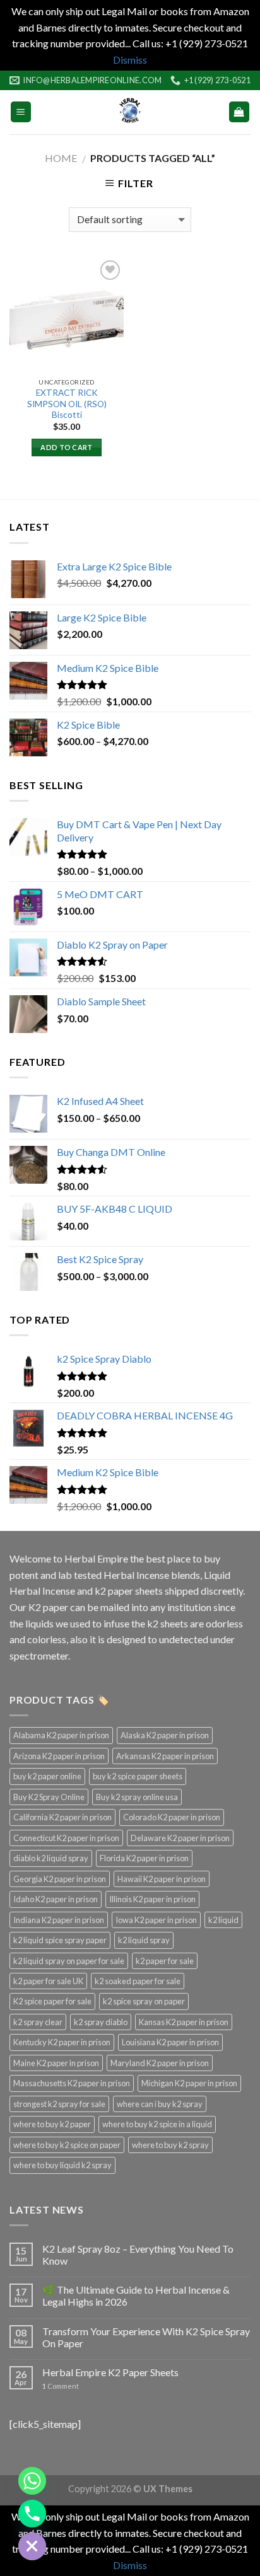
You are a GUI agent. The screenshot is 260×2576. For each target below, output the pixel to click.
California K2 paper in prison (62, 1817)
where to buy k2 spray (170, 2145)
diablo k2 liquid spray (51, 1858)
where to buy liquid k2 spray (62, 2165)
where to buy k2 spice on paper (67, 2145)
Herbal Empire (97, 1558)
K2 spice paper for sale (52, 2001)
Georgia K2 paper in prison (60, 1879)
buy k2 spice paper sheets (138, 1776)
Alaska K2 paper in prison (165, 1735)
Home (61, 158)
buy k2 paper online (47, 1776)
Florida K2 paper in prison (144, 1858)
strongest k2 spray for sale (59, 2104)
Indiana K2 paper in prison (59, 1920)
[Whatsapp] (32, 2481)
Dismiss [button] (130, 60)
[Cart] (239, 112)
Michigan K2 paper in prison (189, 2083)
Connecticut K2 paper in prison (66, 1838)
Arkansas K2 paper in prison (165, 1756)
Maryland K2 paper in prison (160, 2063)
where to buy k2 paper (52, 2124)
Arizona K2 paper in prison (59, 1756)
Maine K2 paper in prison (56, 2063)
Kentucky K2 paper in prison (62, 2042)
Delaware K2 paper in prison (180, 1838)
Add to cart (67, 447)
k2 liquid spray (144, 1940)
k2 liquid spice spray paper (60, 1940)
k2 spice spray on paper (144, 2001)
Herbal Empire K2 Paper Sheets (110, 2372)
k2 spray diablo (101, 2022)
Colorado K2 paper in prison (172, 1817)
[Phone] (32, 2514)
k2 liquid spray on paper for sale (69, 1961)
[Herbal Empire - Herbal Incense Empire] (130, 112)
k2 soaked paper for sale (138, 1981)
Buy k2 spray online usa (137, 1797)
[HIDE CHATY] (32, 2546)
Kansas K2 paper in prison (184, 2022)
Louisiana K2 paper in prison (170, 2042)
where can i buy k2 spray (160, 2104)
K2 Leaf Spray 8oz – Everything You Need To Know (138, 2255)
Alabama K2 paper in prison (61, 1735)
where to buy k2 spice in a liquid (157, 2124)
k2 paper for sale (165, 1961)
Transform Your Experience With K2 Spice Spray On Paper (146, 2337)
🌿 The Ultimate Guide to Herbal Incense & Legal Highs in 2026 (136, 2296)
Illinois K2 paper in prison (152, 1899)
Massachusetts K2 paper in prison (72, 2083)
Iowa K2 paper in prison (156, 1920)
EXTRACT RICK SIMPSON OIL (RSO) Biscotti (67, 404)
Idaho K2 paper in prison (56, 1899)
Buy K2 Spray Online (49, 1797)
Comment (61, 2386)
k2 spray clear (38, 2022)
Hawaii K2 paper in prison (162, 1879)
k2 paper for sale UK (48, 1981)
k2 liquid (223, 1920)
